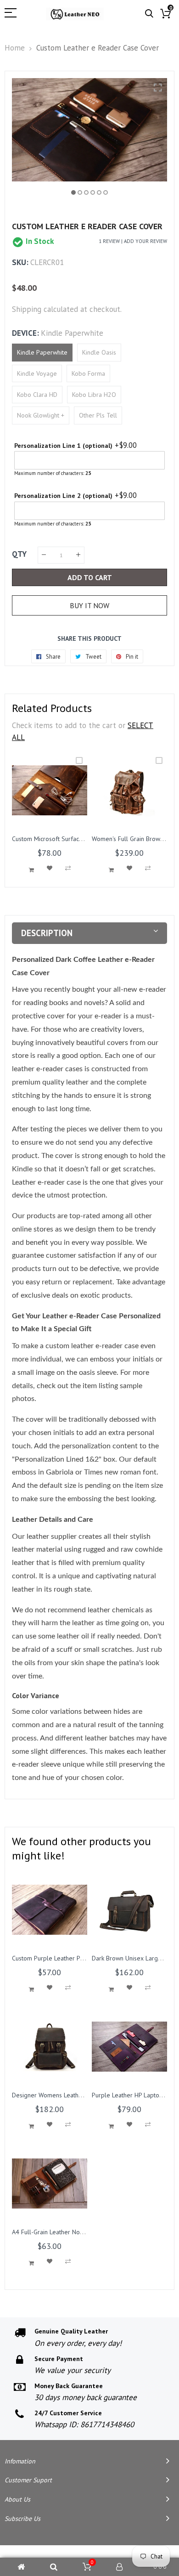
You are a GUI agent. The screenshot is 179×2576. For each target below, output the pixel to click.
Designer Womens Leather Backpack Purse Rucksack (83, 2095)
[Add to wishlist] (50, 868)
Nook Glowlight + (41, 415)
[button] (73, 192)
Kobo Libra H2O (94, 395)
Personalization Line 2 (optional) (63, 496)
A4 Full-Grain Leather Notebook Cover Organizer (79, 2232)
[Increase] (78, 555)
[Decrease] (44, 555)
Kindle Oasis (99, 352)
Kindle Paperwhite (42, 352)
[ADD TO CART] (31, 870)
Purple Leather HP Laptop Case (135, 2095)
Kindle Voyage (37, 373)
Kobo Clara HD (37, 395)
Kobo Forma (88, 373)
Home (15, 48)
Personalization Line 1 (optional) (63, 446)
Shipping (27, 309)
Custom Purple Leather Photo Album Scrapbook (78, 1958)
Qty (19, 554)
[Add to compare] (68, 868)
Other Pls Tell (98, 415)
